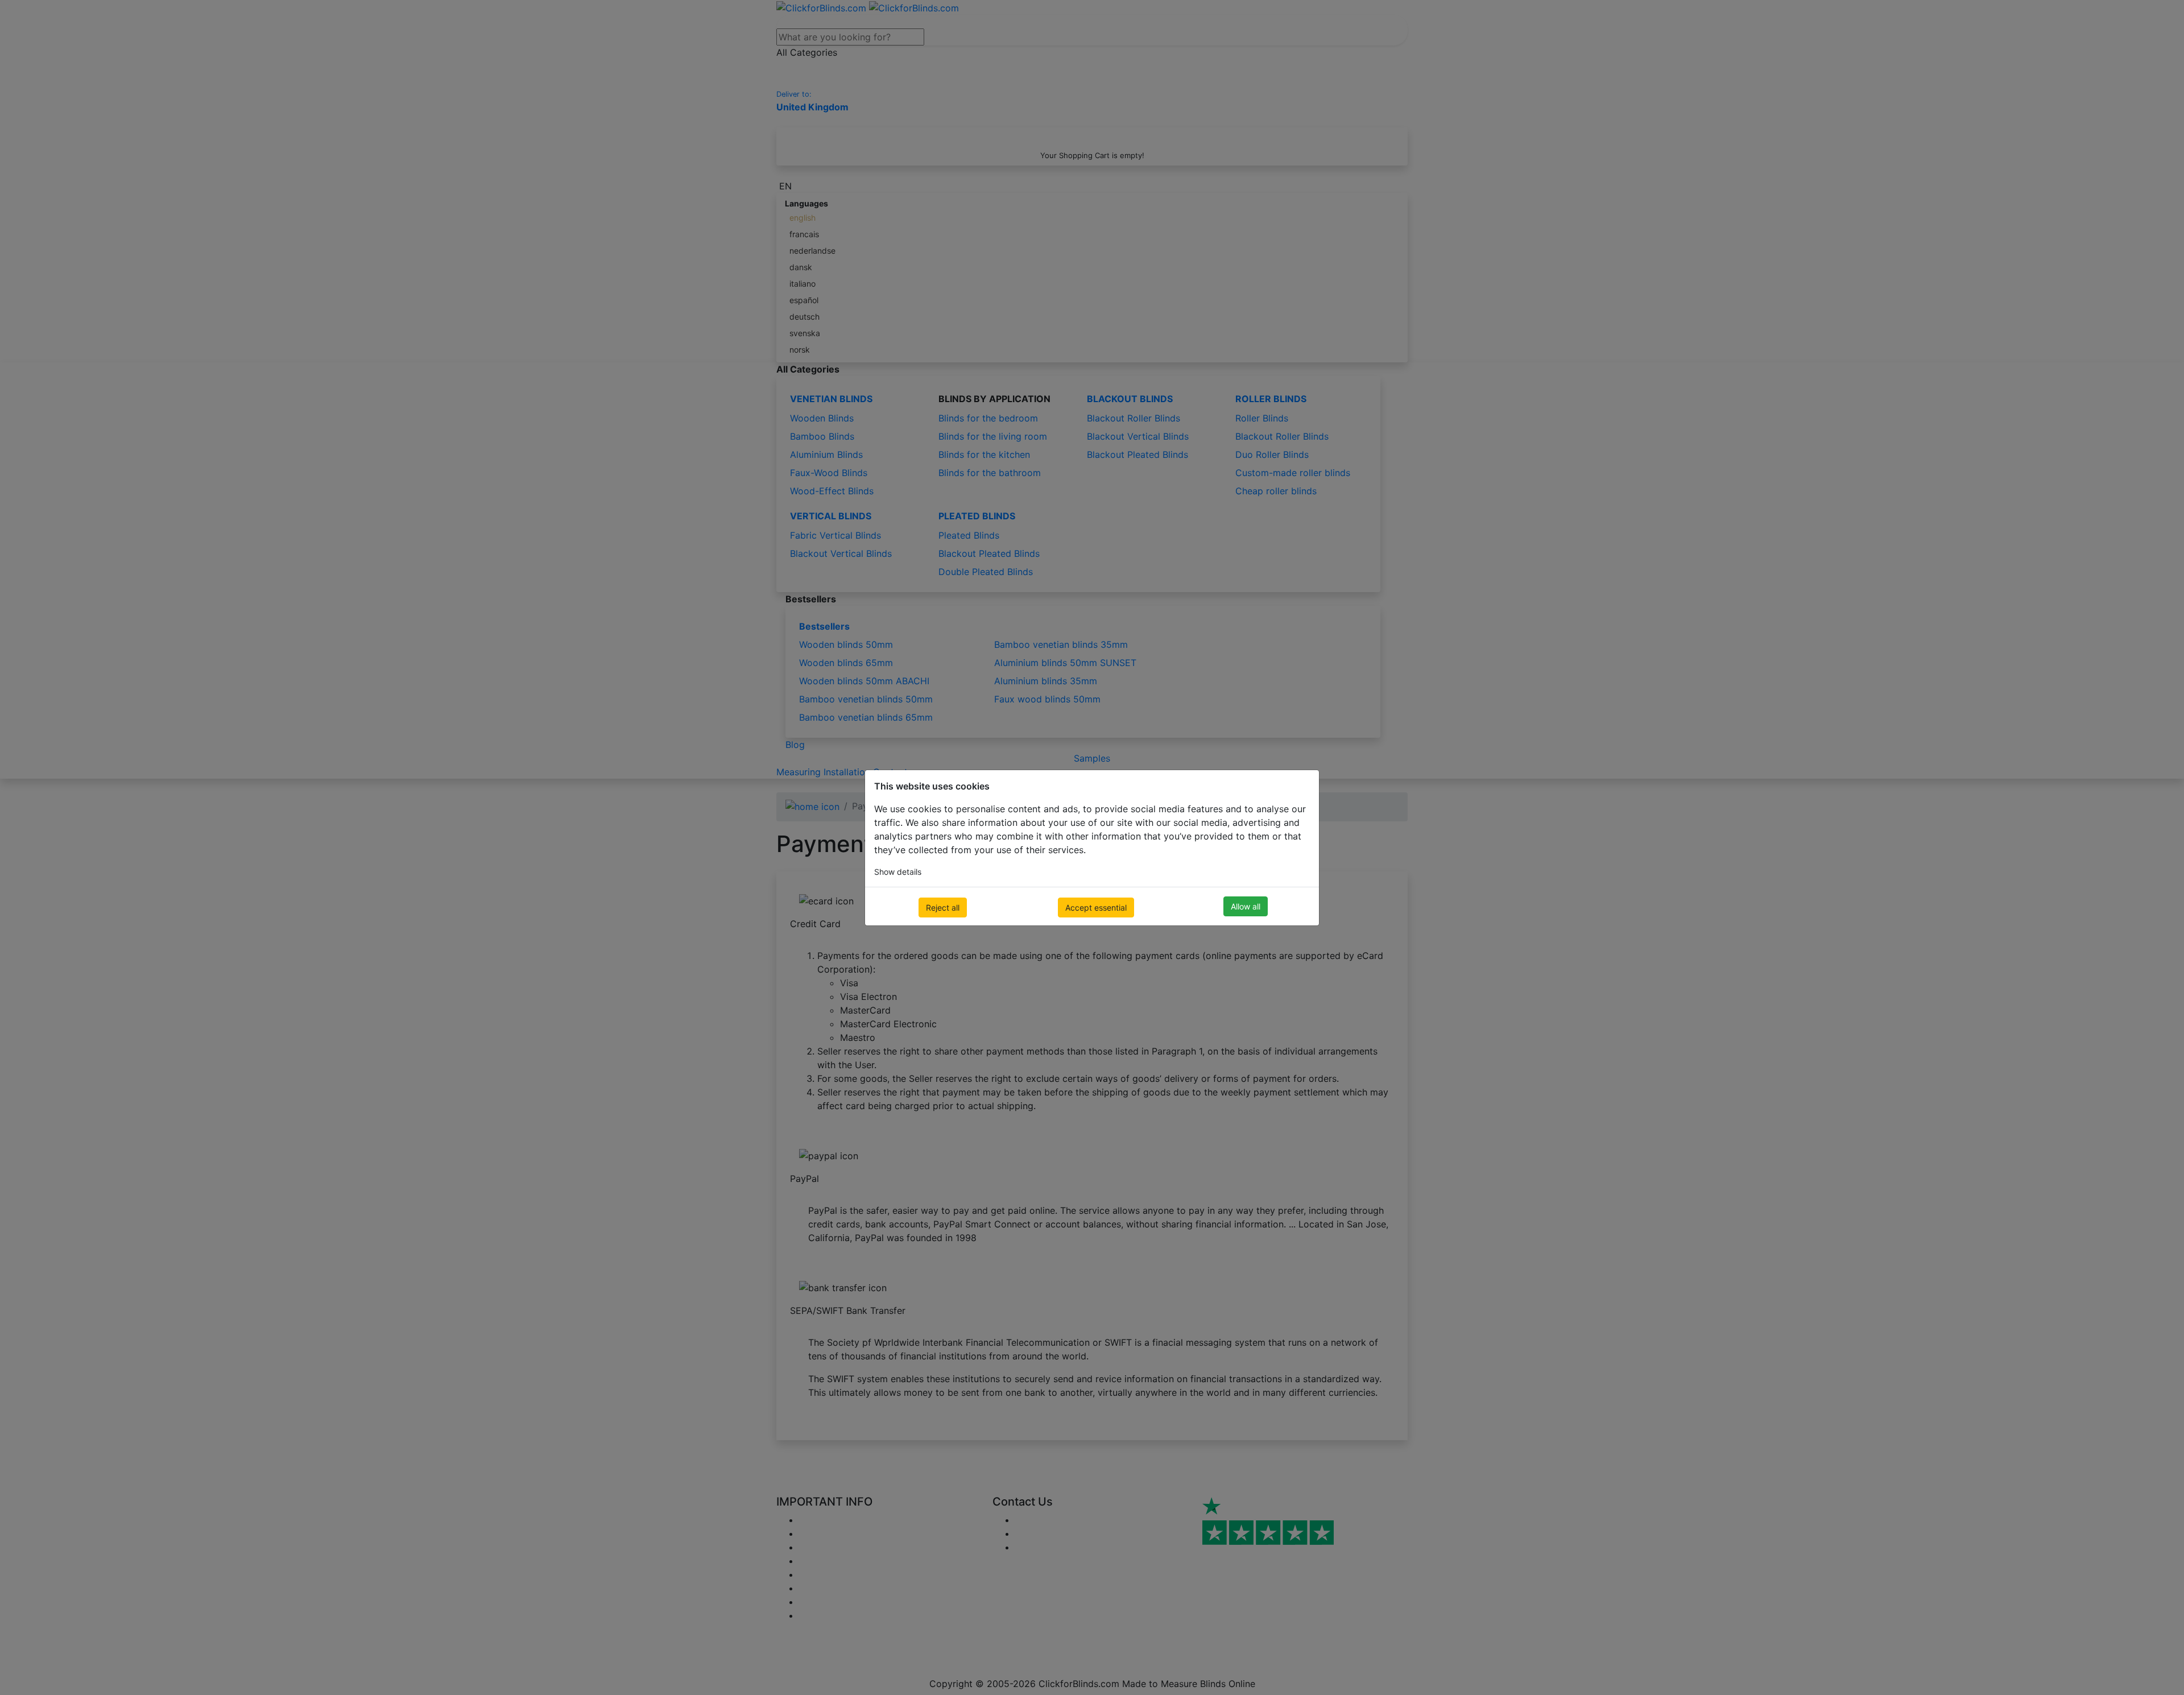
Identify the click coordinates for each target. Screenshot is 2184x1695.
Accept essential (1096, 908)
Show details (898, 872)
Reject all (943, 908)
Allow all (1246, 906)
